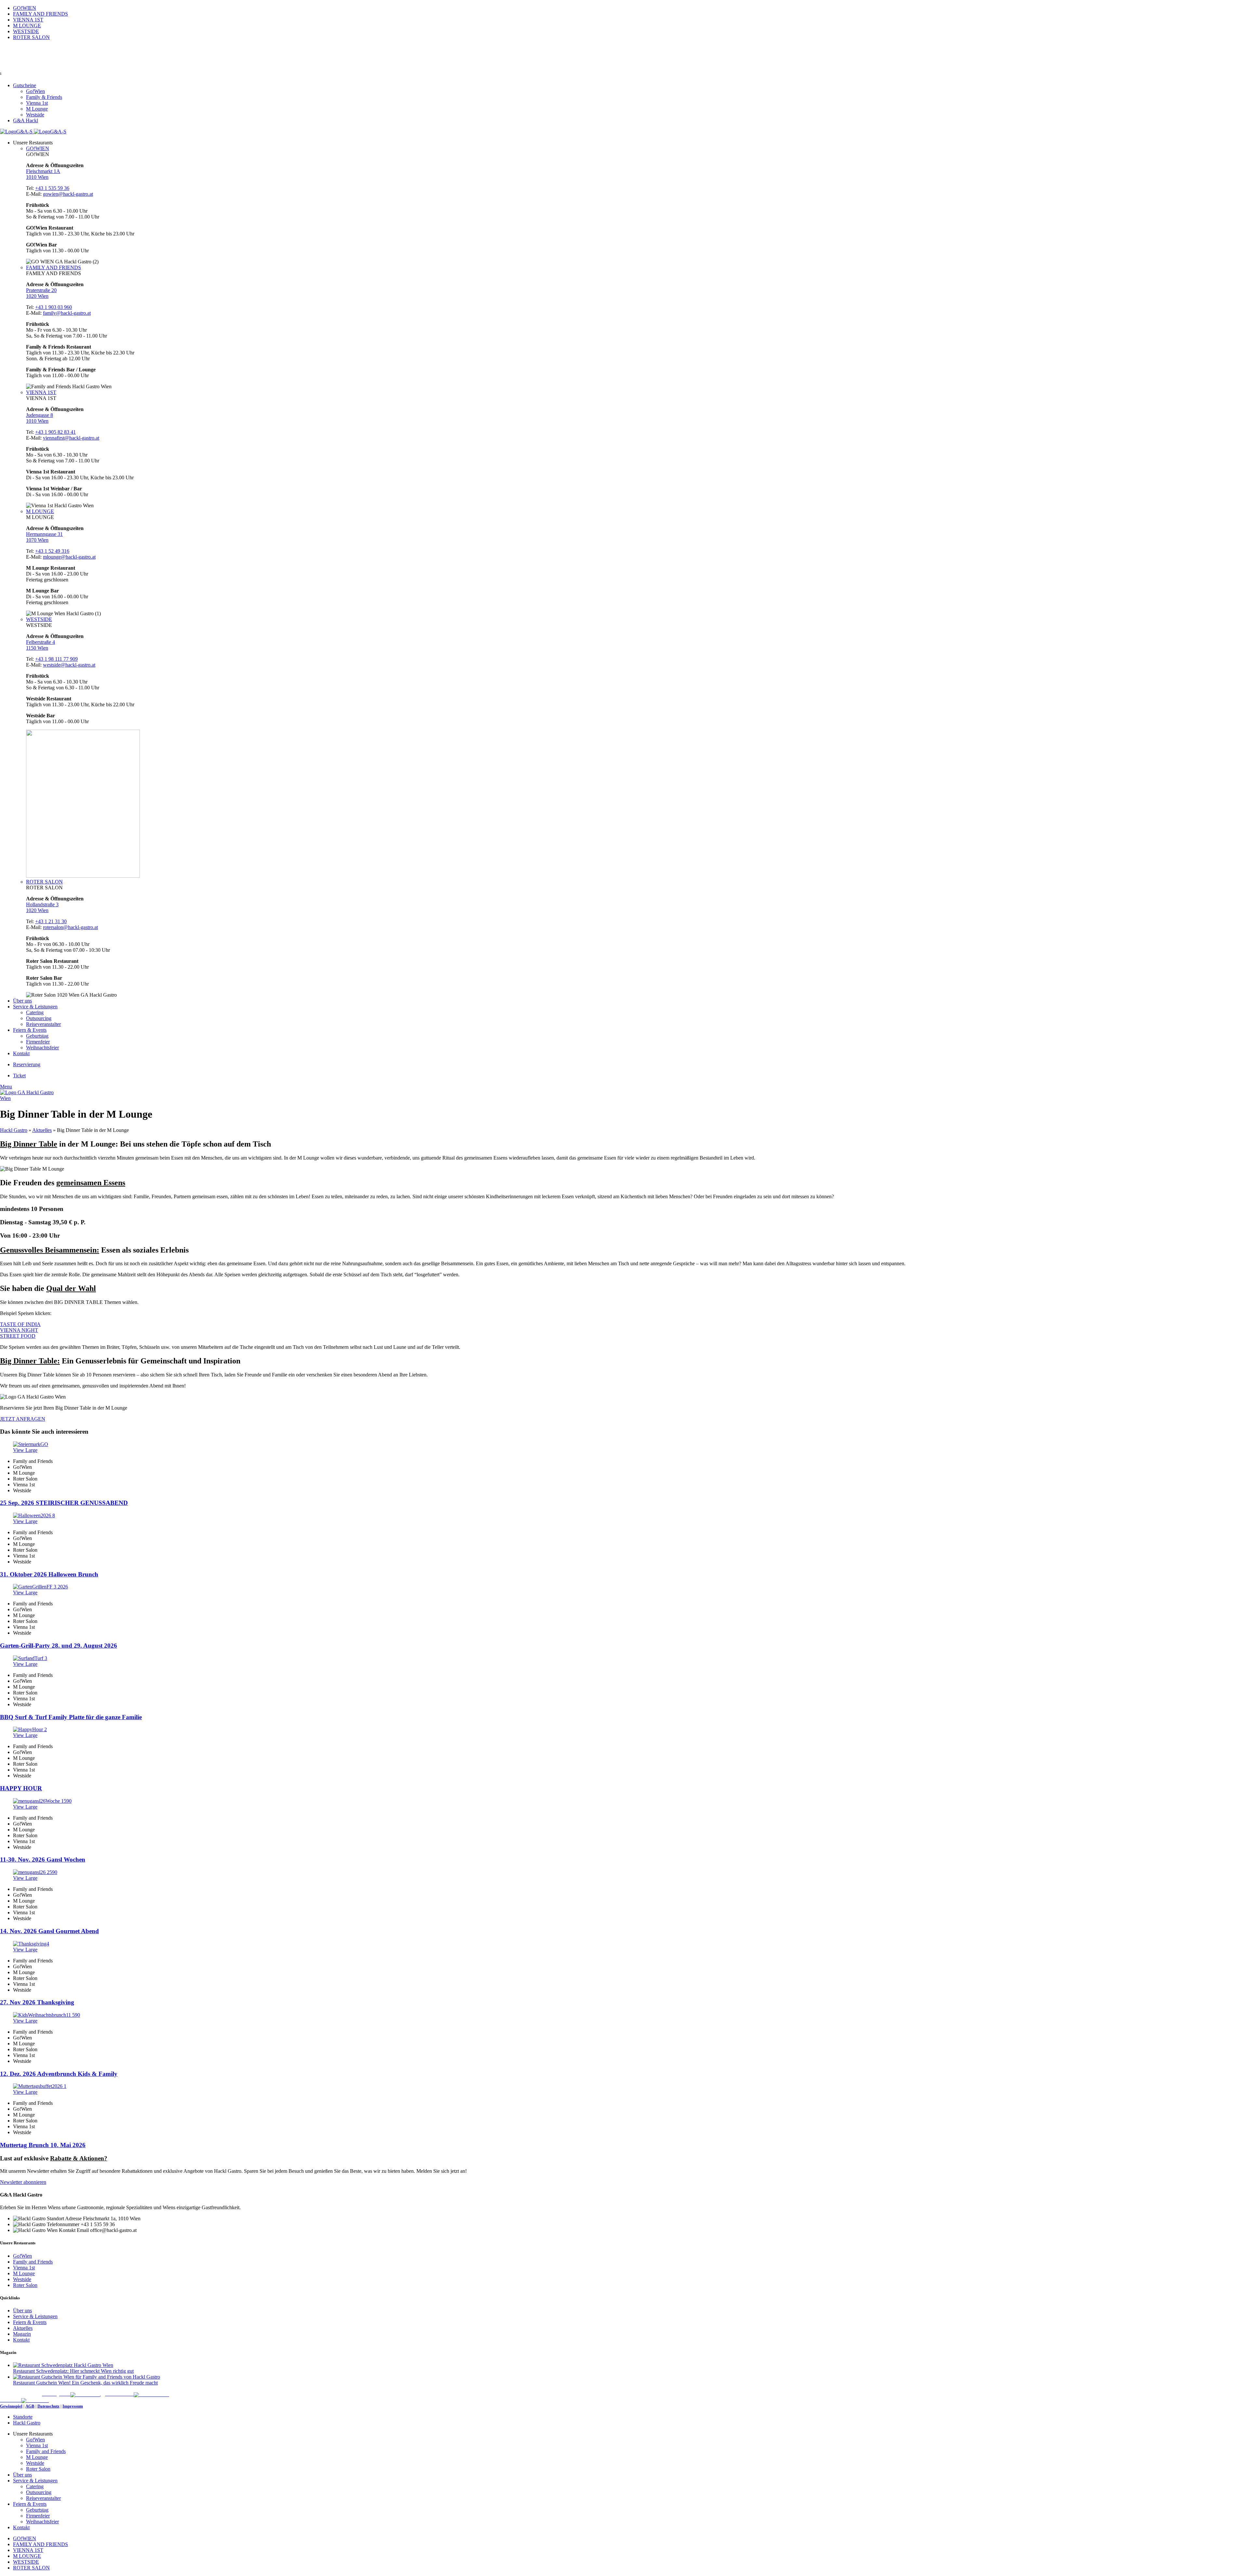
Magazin (22, 2334)
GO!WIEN (38, 148)
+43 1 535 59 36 (52, 188)
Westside (35, 115)
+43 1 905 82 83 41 (55, 432)
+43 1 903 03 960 (54, 307)
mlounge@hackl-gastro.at (69, 557)
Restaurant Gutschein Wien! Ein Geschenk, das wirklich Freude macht (85, 2383)
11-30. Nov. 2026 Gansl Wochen (43, 1859)
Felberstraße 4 (40, 642)
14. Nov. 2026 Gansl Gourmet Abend (49, 1931)
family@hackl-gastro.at (67, 313)
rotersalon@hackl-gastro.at (70, 927)
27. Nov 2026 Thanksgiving (37, 2002)
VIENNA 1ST (41, 392)
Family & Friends (44, 97)
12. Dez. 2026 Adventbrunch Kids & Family (59, 2074)
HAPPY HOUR (21, 1788)
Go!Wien (35, 91)
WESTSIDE (39, 619)
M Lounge (37, 109)
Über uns (22, 2310)
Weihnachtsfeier (42, 1048)
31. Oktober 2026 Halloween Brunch (49, 1574)
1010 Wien (37, 177)
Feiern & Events (30, 2322)
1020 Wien (37, 296)
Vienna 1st (37, 103)
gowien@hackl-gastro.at (68, 194)
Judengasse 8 (40, 415)
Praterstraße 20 (41, 290)
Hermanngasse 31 (44, 534)
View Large (25, 1450)
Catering (35, 1012)
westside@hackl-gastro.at (69, 665)
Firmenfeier (38, 1042)
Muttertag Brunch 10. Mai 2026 (43, 2145)
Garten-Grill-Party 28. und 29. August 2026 (59, 1646)
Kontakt (21, 2340)
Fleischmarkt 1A (43, 171)
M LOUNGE (40, 511)
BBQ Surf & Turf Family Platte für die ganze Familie (71, 1717)
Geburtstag (37, 1036)
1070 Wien (37, 540)
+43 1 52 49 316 (52, 551)
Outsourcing (39, 1018)
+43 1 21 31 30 (51, 921)
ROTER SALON (44, 882)
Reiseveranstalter (43, 1024)
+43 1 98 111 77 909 (56, 659)
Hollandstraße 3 (42, 904)
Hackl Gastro (14, 1130)
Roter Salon (25, 2285)
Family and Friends (33, 2262)
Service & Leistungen (35, 2316)
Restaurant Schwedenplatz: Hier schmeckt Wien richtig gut (73, 2371)
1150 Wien (37, 648)
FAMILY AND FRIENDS (54, 267)
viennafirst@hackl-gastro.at (71, 438)
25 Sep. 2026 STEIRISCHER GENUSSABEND (64, 1503)
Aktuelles (42, 1130)
